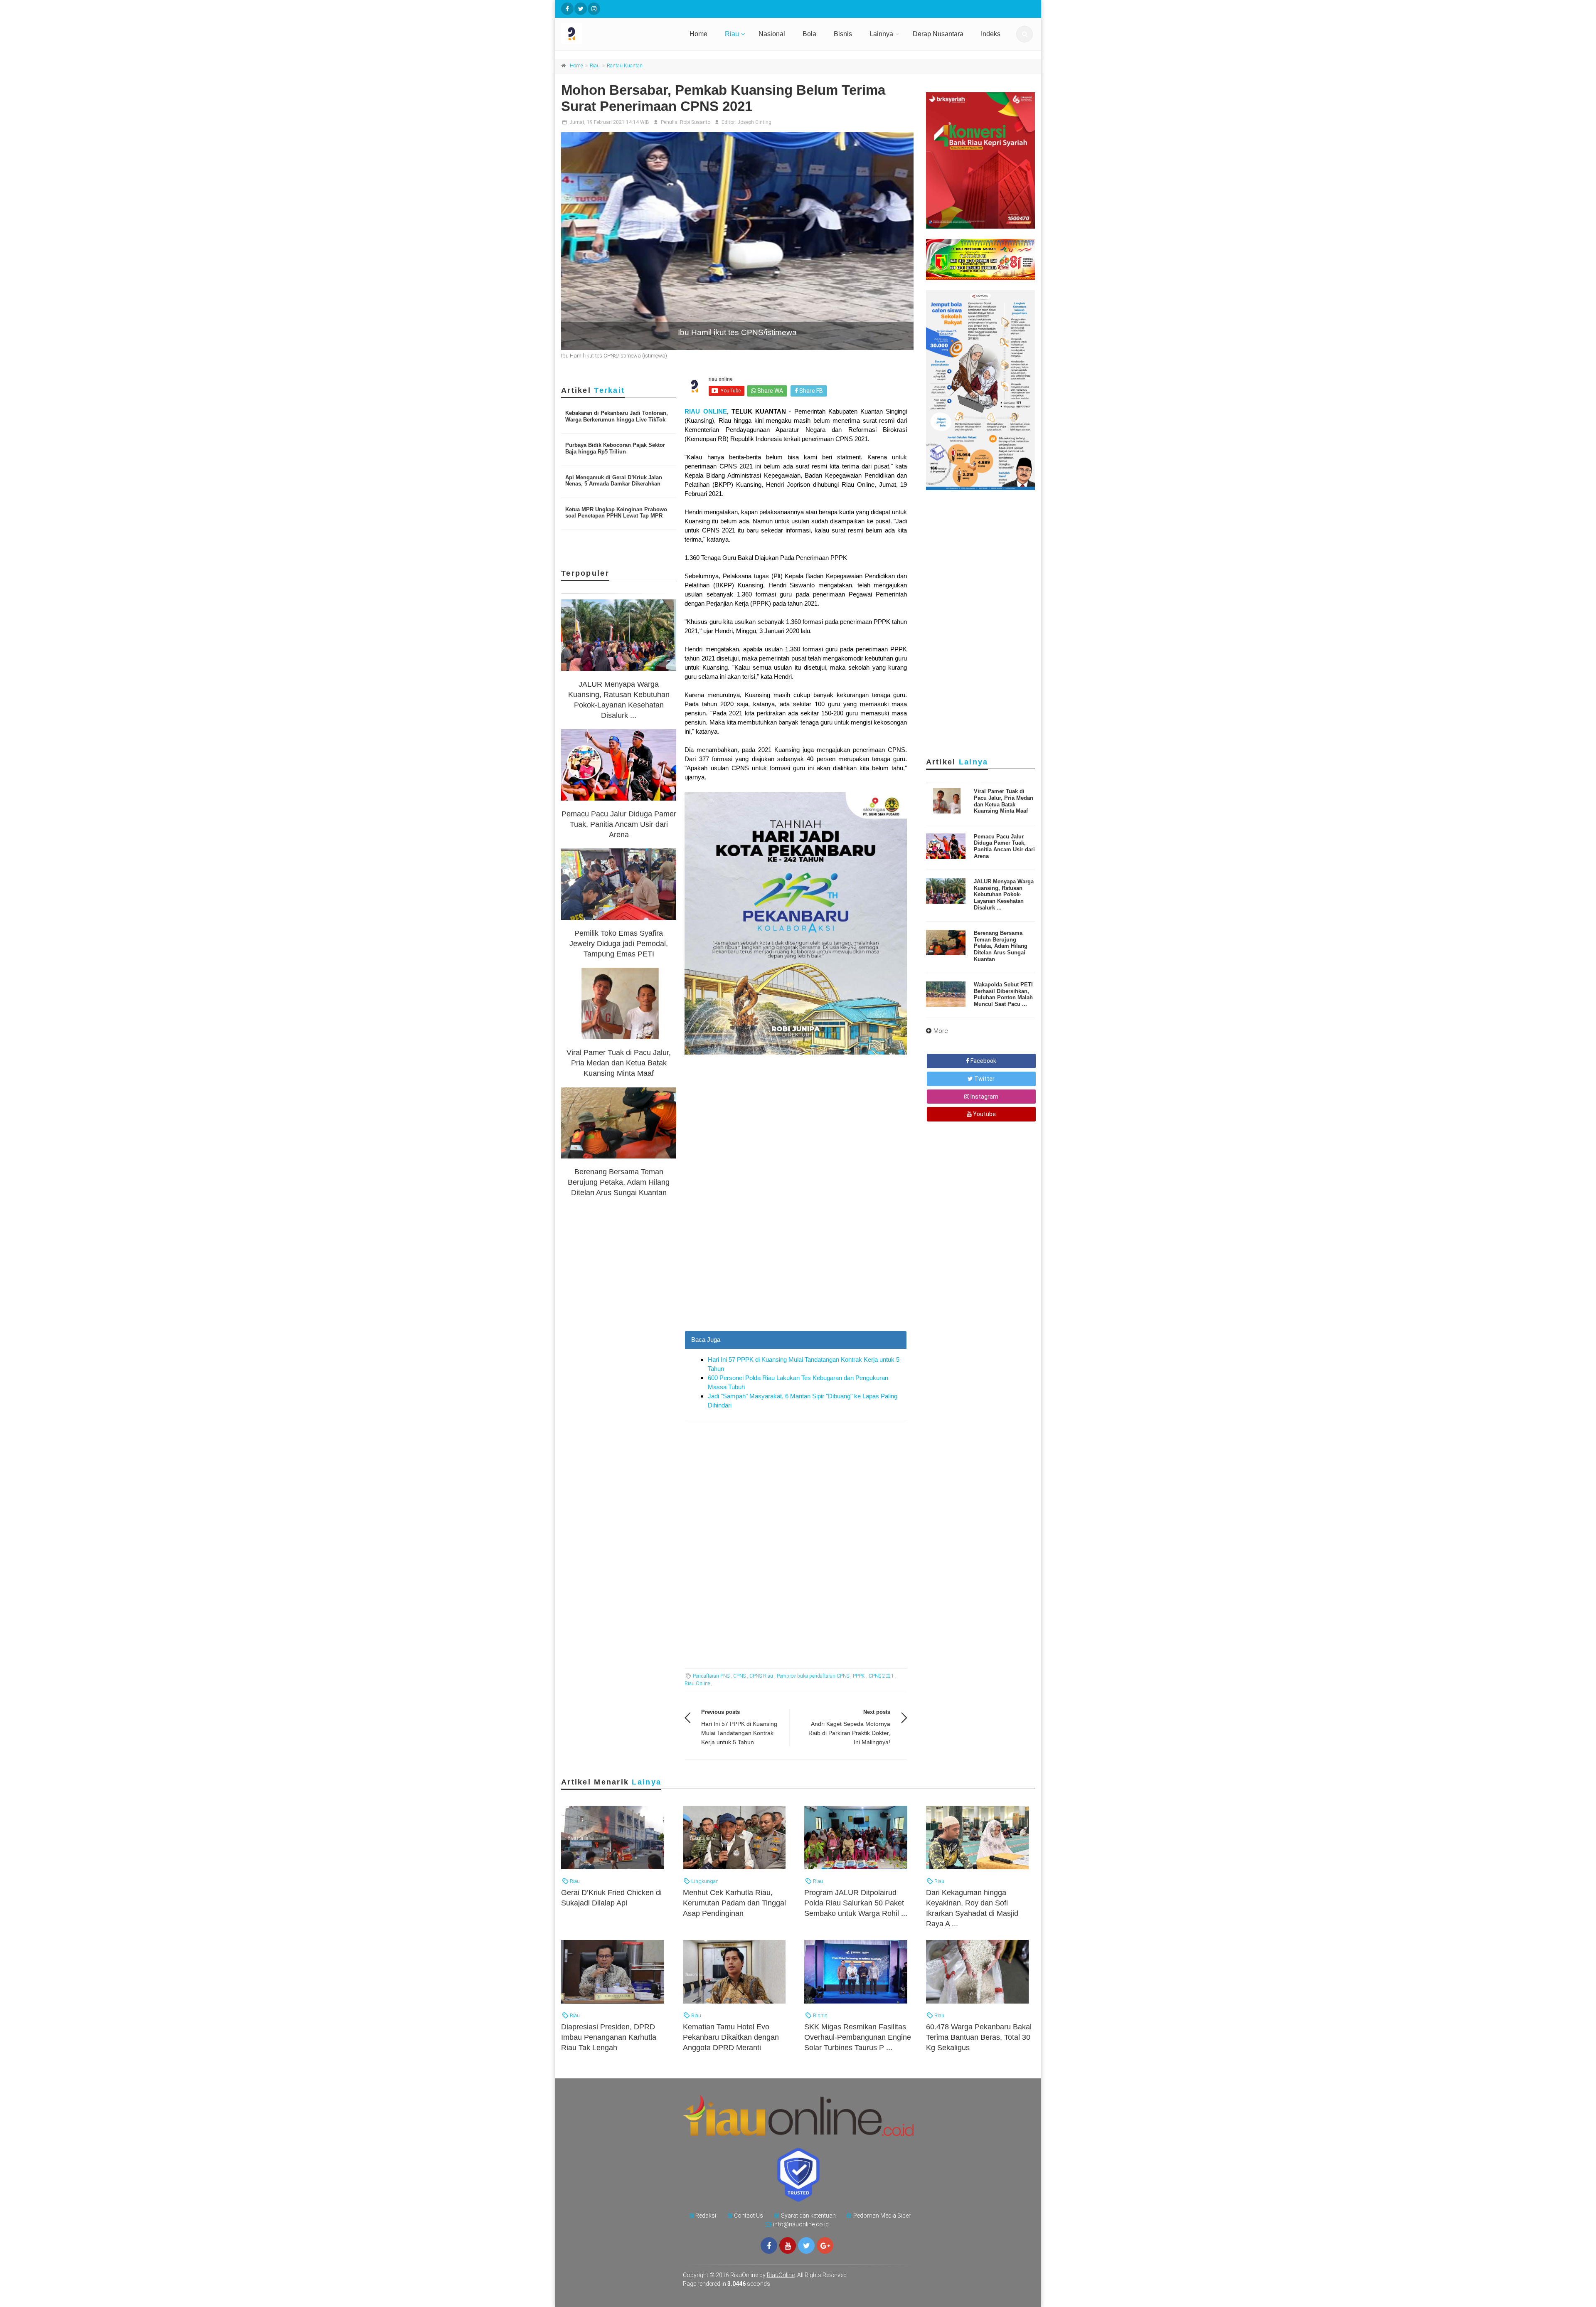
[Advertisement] (796, 1272)
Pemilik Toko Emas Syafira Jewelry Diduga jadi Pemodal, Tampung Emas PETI (619, 944)
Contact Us (749, 2216)
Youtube (984, 1114)
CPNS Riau (761, 1676)
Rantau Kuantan (625, 66)
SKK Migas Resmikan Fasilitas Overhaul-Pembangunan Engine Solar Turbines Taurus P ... (858, 2037)
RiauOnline (781, 2275)
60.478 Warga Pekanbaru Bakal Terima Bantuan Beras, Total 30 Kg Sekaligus (979, 2037)
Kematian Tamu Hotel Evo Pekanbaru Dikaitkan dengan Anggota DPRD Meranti (731, 2037)
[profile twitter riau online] (581, 9)
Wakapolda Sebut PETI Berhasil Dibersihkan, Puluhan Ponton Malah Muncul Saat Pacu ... (1003, 994)
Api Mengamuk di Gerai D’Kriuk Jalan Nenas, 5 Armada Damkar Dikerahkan (614, 481)
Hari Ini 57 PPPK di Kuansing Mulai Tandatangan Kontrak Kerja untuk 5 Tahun (739, 1733)
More (941, 1031)
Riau (732, 34)
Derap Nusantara (938, 34)
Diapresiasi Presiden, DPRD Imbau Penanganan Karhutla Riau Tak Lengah (609, 2037)
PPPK (859, 1676)
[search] (1025, 34)
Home (698, 34)
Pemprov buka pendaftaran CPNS (813, 1676)
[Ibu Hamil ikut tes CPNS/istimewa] (737, 241)
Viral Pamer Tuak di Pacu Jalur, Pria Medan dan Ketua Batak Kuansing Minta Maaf (619, 1063)
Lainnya (881, 34)
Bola (809, 34)
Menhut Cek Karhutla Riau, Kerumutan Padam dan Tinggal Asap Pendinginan (734, 1903)
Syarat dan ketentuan (808, 2216)
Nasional (772, 34)
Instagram (984, 1097)
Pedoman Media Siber (882, 2216)
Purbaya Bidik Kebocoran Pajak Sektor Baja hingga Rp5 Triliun (615, 448)
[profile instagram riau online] (594, 9)
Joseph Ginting (754, 122)
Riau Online (697, 1683)
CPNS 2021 (881, 1676)
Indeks (991, 34)
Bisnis (843, 34)
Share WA (770, 391)
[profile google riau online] (825, 2245)
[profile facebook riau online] (567, 9)
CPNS (739, 1676)
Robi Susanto (695, 122)
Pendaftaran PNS (711, 1676)
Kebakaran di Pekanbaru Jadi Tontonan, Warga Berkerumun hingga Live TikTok (617, 416)
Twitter (984, 1079)
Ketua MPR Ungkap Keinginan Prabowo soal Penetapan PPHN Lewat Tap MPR (616, 513)
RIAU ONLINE (706, 411)
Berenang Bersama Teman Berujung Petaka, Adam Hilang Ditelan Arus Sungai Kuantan (619, 1182)
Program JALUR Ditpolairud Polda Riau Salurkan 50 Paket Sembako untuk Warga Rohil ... (856, 1903)
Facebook (983, 1061)
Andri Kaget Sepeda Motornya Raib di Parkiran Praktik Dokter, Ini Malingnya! (849, 1733)
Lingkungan (704, 1881)
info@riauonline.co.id (801, 2224)
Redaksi (706, 2216)
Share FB (810, 391)
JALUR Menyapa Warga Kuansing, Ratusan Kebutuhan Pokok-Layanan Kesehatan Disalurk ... (1004, 894)
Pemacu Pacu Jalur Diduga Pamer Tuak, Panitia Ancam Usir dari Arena (619, 824)
